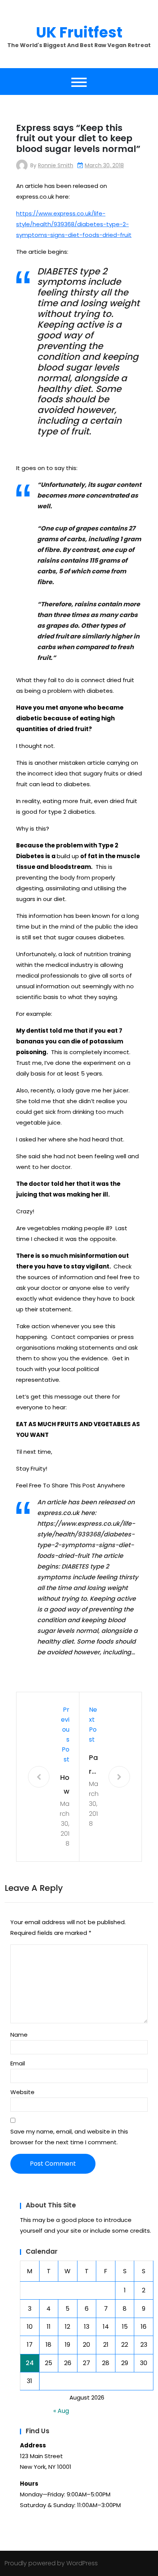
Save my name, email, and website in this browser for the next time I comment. (69, 2137)
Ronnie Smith (56, 165)
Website (22, 2092)
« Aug (61, 2411)
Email (18, 2063)
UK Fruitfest (79, 32)
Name (19, 2035)
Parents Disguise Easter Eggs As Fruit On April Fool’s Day (94, 1765)
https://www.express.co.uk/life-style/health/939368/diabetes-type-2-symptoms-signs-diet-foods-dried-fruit (74, 224)
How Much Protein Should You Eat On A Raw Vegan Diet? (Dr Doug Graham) (64, 1785)
